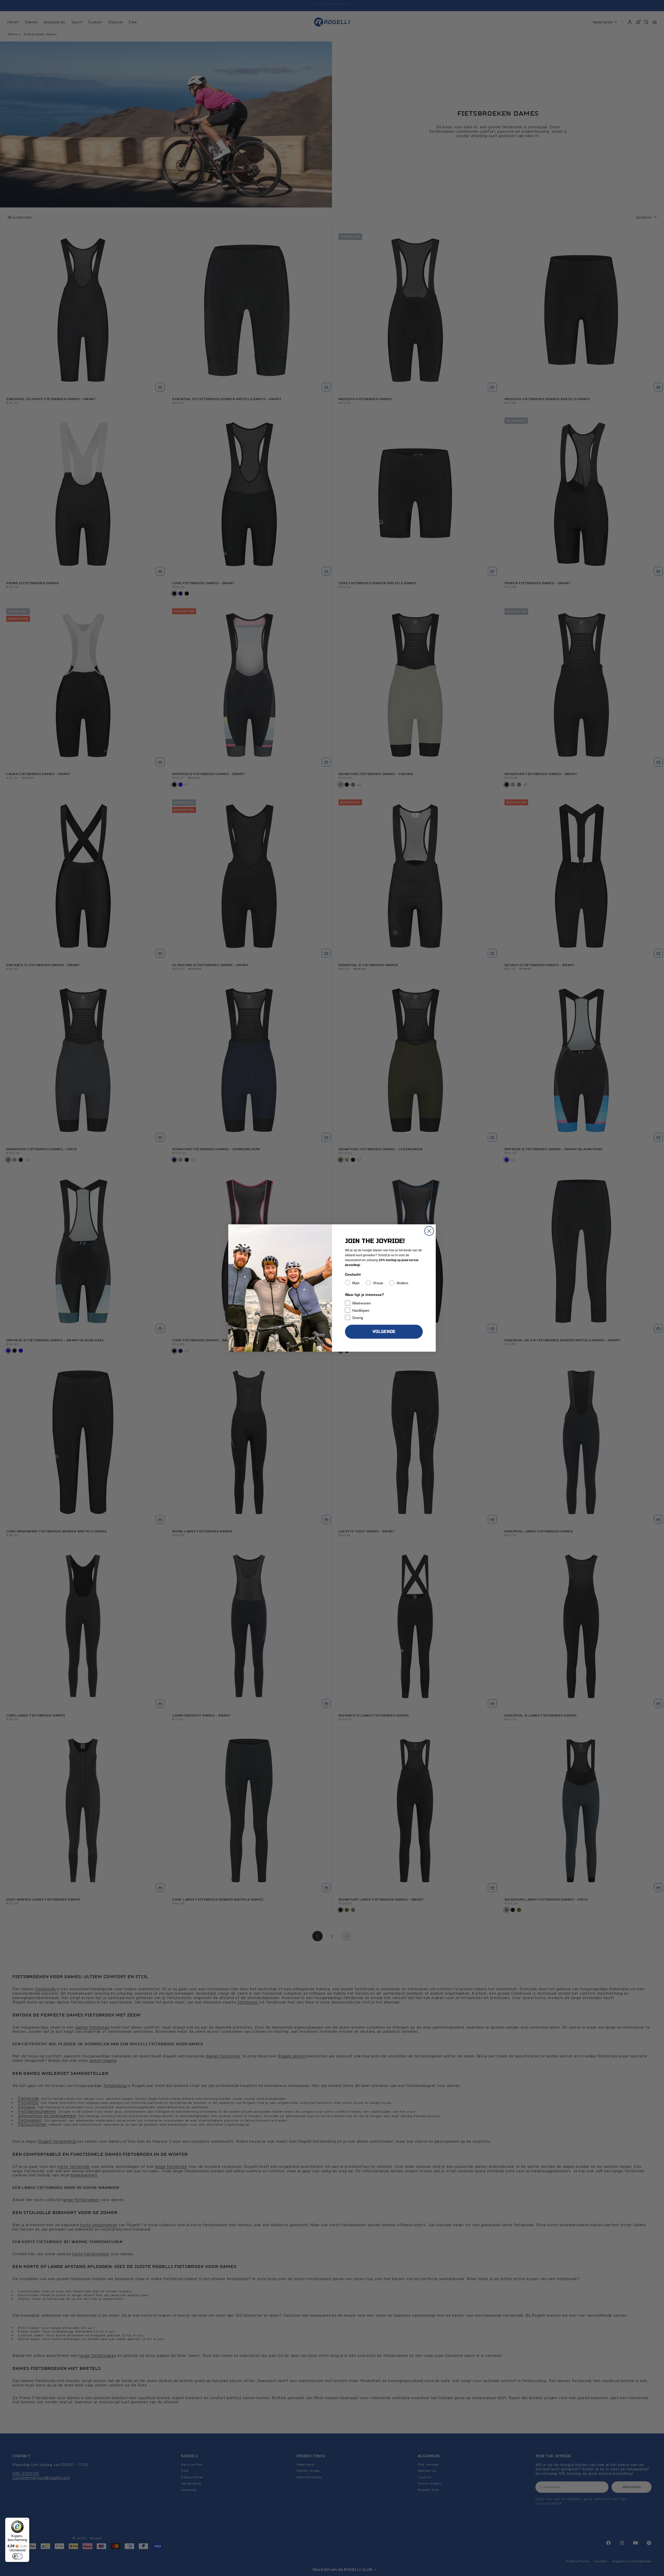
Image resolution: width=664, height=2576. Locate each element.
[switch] (17, 2556)
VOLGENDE (384, 1332)
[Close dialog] (429, 1231)
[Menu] (26, 2521)
